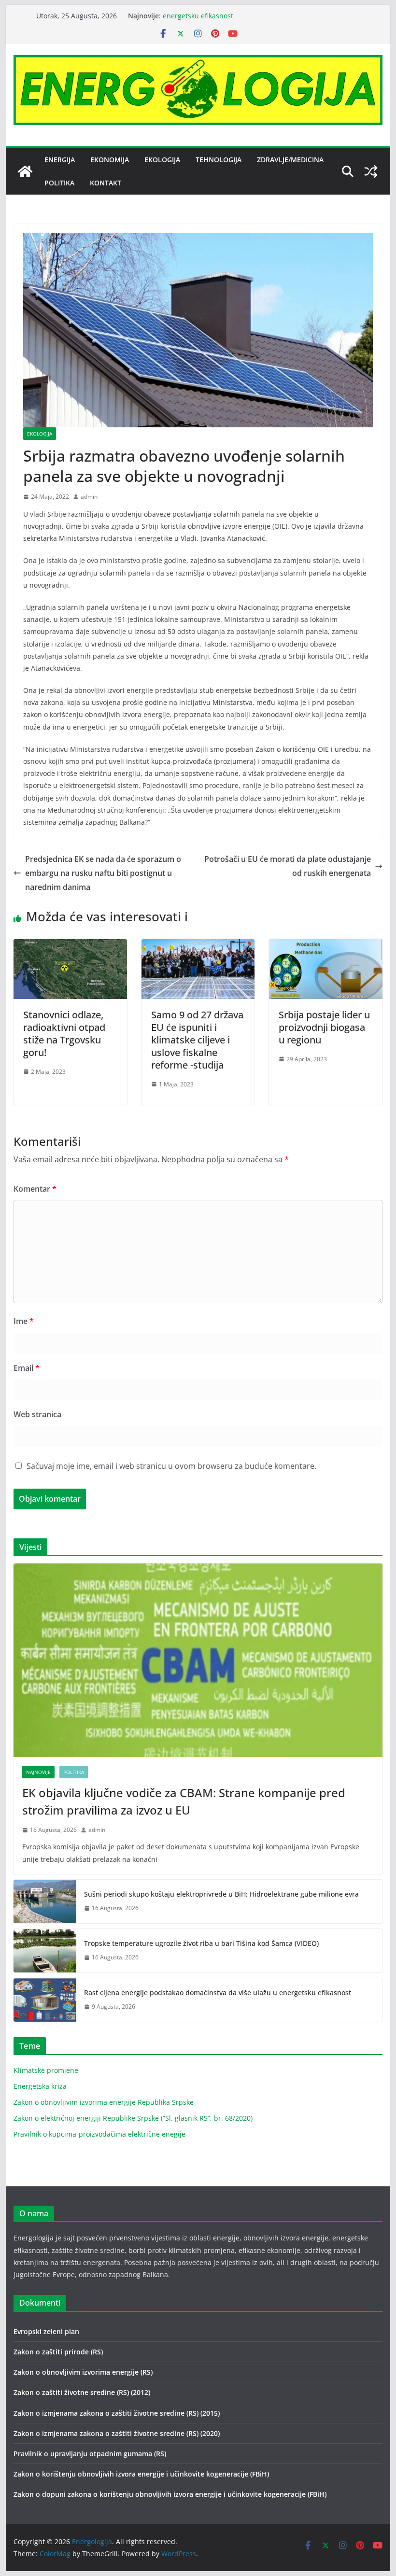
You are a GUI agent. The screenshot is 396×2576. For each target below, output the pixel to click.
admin (89, 497)
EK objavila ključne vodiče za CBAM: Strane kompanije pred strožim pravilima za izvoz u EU (184, 1801)
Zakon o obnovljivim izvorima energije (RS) (83, 2372)
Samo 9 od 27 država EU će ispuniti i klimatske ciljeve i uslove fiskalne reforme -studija (197, 1040)
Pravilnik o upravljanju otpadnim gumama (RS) (90, 2454)
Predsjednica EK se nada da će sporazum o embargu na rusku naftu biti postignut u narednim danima (103, 873)
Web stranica (37, 1414)
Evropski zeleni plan (46, 2331)
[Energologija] (25, 171)
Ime (24, 1321)
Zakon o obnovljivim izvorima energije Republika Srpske (104, 2102)
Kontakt (106, 183)
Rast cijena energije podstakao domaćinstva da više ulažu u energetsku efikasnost (218, 1992)
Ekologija (162, 160)
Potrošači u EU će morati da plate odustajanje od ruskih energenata (288, 866)
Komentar (35, 1189)
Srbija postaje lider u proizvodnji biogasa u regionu (324, 1027)
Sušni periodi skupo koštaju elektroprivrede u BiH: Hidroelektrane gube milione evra (221, 1894)
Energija (60, 160)
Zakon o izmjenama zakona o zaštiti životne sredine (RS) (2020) (117, 2433)
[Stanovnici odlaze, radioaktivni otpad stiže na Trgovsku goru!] (70, 946)
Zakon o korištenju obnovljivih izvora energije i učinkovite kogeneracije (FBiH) (141, 2474)
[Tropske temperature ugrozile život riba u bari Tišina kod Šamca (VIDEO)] (45, 1951)
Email (27, 1368)
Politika (59, 183)
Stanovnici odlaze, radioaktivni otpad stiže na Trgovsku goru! (64, 1034)
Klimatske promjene (46, 2070)
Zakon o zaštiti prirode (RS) (58, 2352)
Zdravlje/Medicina (290, 160)
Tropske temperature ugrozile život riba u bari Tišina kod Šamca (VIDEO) (201, 1943)
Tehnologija (219, 160)
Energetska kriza (40, 2086)
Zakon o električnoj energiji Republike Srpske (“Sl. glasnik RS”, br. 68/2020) (133, 2118)
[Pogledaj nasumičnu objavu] (371, 171)
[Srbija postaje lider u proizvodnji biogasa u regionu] (325, 946)
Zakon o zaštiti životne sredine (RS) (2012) (82, 2392)
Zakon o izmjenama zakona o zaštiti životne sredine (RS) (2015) (117, 2413)
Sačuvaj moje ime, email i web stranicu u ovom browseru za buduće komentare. (171, 1466)
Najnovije (38, 1772)
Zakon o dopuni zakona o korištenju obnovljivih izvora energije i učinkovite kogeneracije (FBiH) (170, 2494)
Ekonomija (110, 160)
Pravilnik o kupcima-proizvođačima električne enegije (99, 2134)
